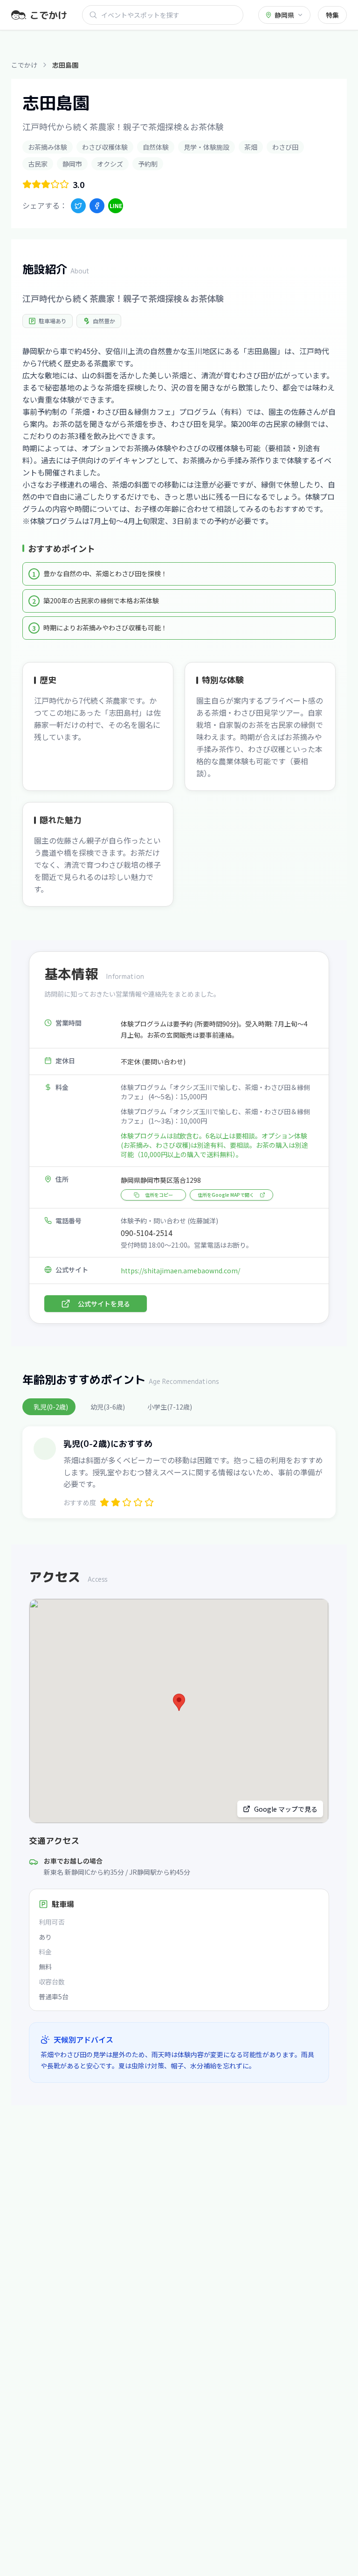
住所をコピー (159, 1195)
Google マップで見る (286, 1809)
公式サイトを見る (104, 1304)
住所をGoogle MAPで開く (226, 1195)
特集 (332, 15)
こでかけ (24, 65)
